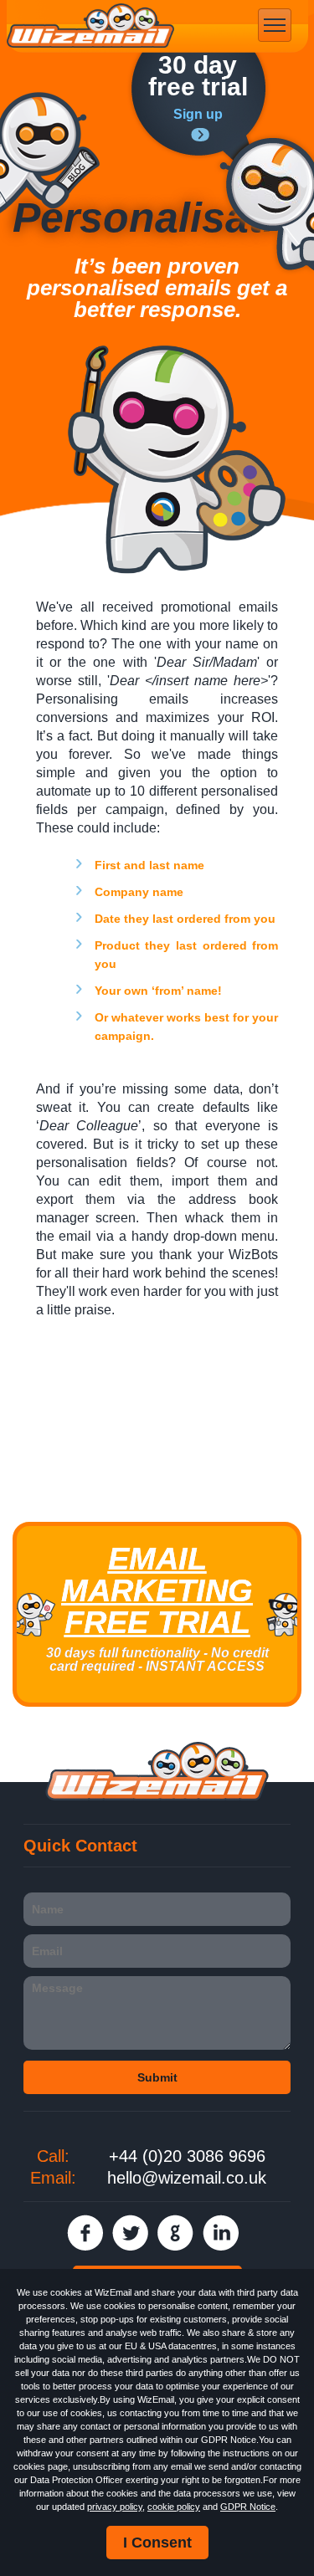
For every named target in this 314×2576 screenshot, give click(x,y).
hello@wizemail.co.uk (187, 2178)
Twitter (130, 2233)
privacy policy (115, 2507)
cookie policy (174, 2507)
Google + (175, 2233)
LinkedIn (221, 2233)
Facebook (85, 2233)
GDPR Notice (248, 2507)
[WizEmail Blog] (50, 153)
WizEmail (90, 26)
